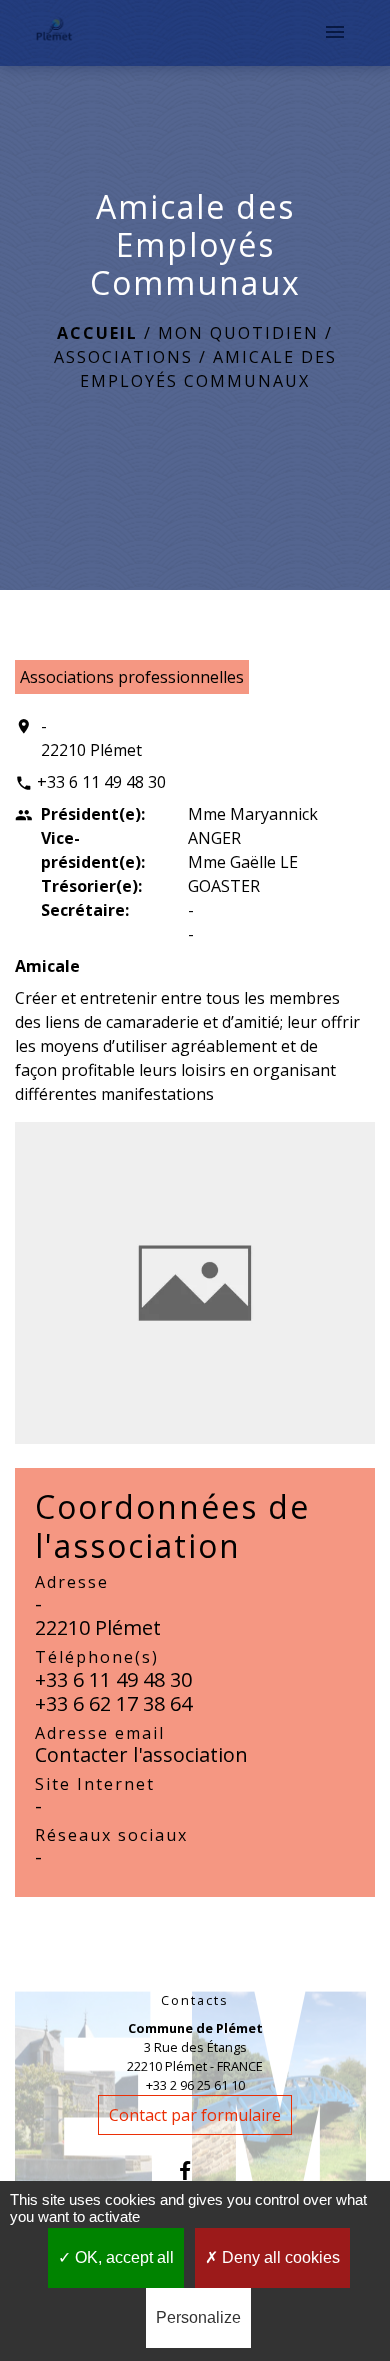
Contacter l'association (141, 1754)
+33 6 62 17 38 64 (113, 1704)
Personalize (198, 2317)
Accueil (97, 333)
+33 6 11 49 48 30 (101, 782)
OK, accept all (122, 2257)
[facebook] (194, 2170)
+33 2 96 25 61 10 (195, 2085)
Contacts (195, 2000)
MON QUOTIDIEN (238, 333)
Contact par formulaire (195, 2115)
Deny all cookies (279, 2257)
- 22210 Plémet (91, 738)
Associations (123, 357)
